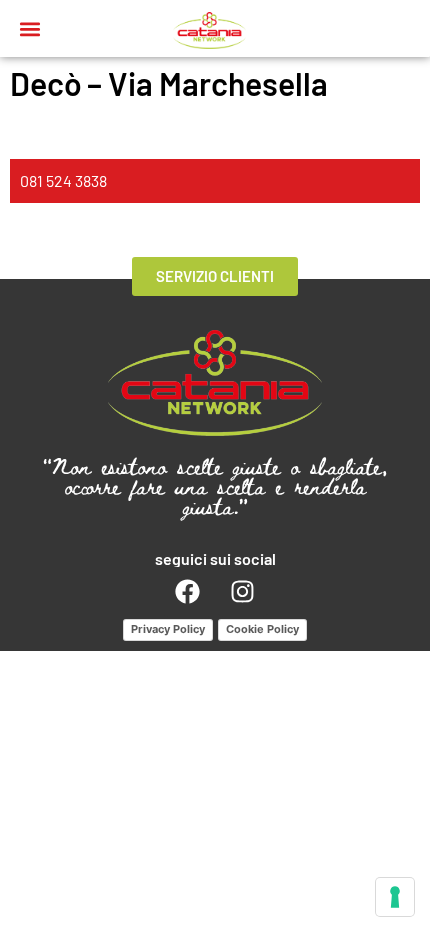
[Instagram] (243, 592)
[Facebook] (188, 592)
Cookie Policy (262, 629)
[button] (30, 28)
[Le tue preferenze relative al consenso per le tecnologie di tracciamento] (395, 897)
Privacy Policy (168, 629)
